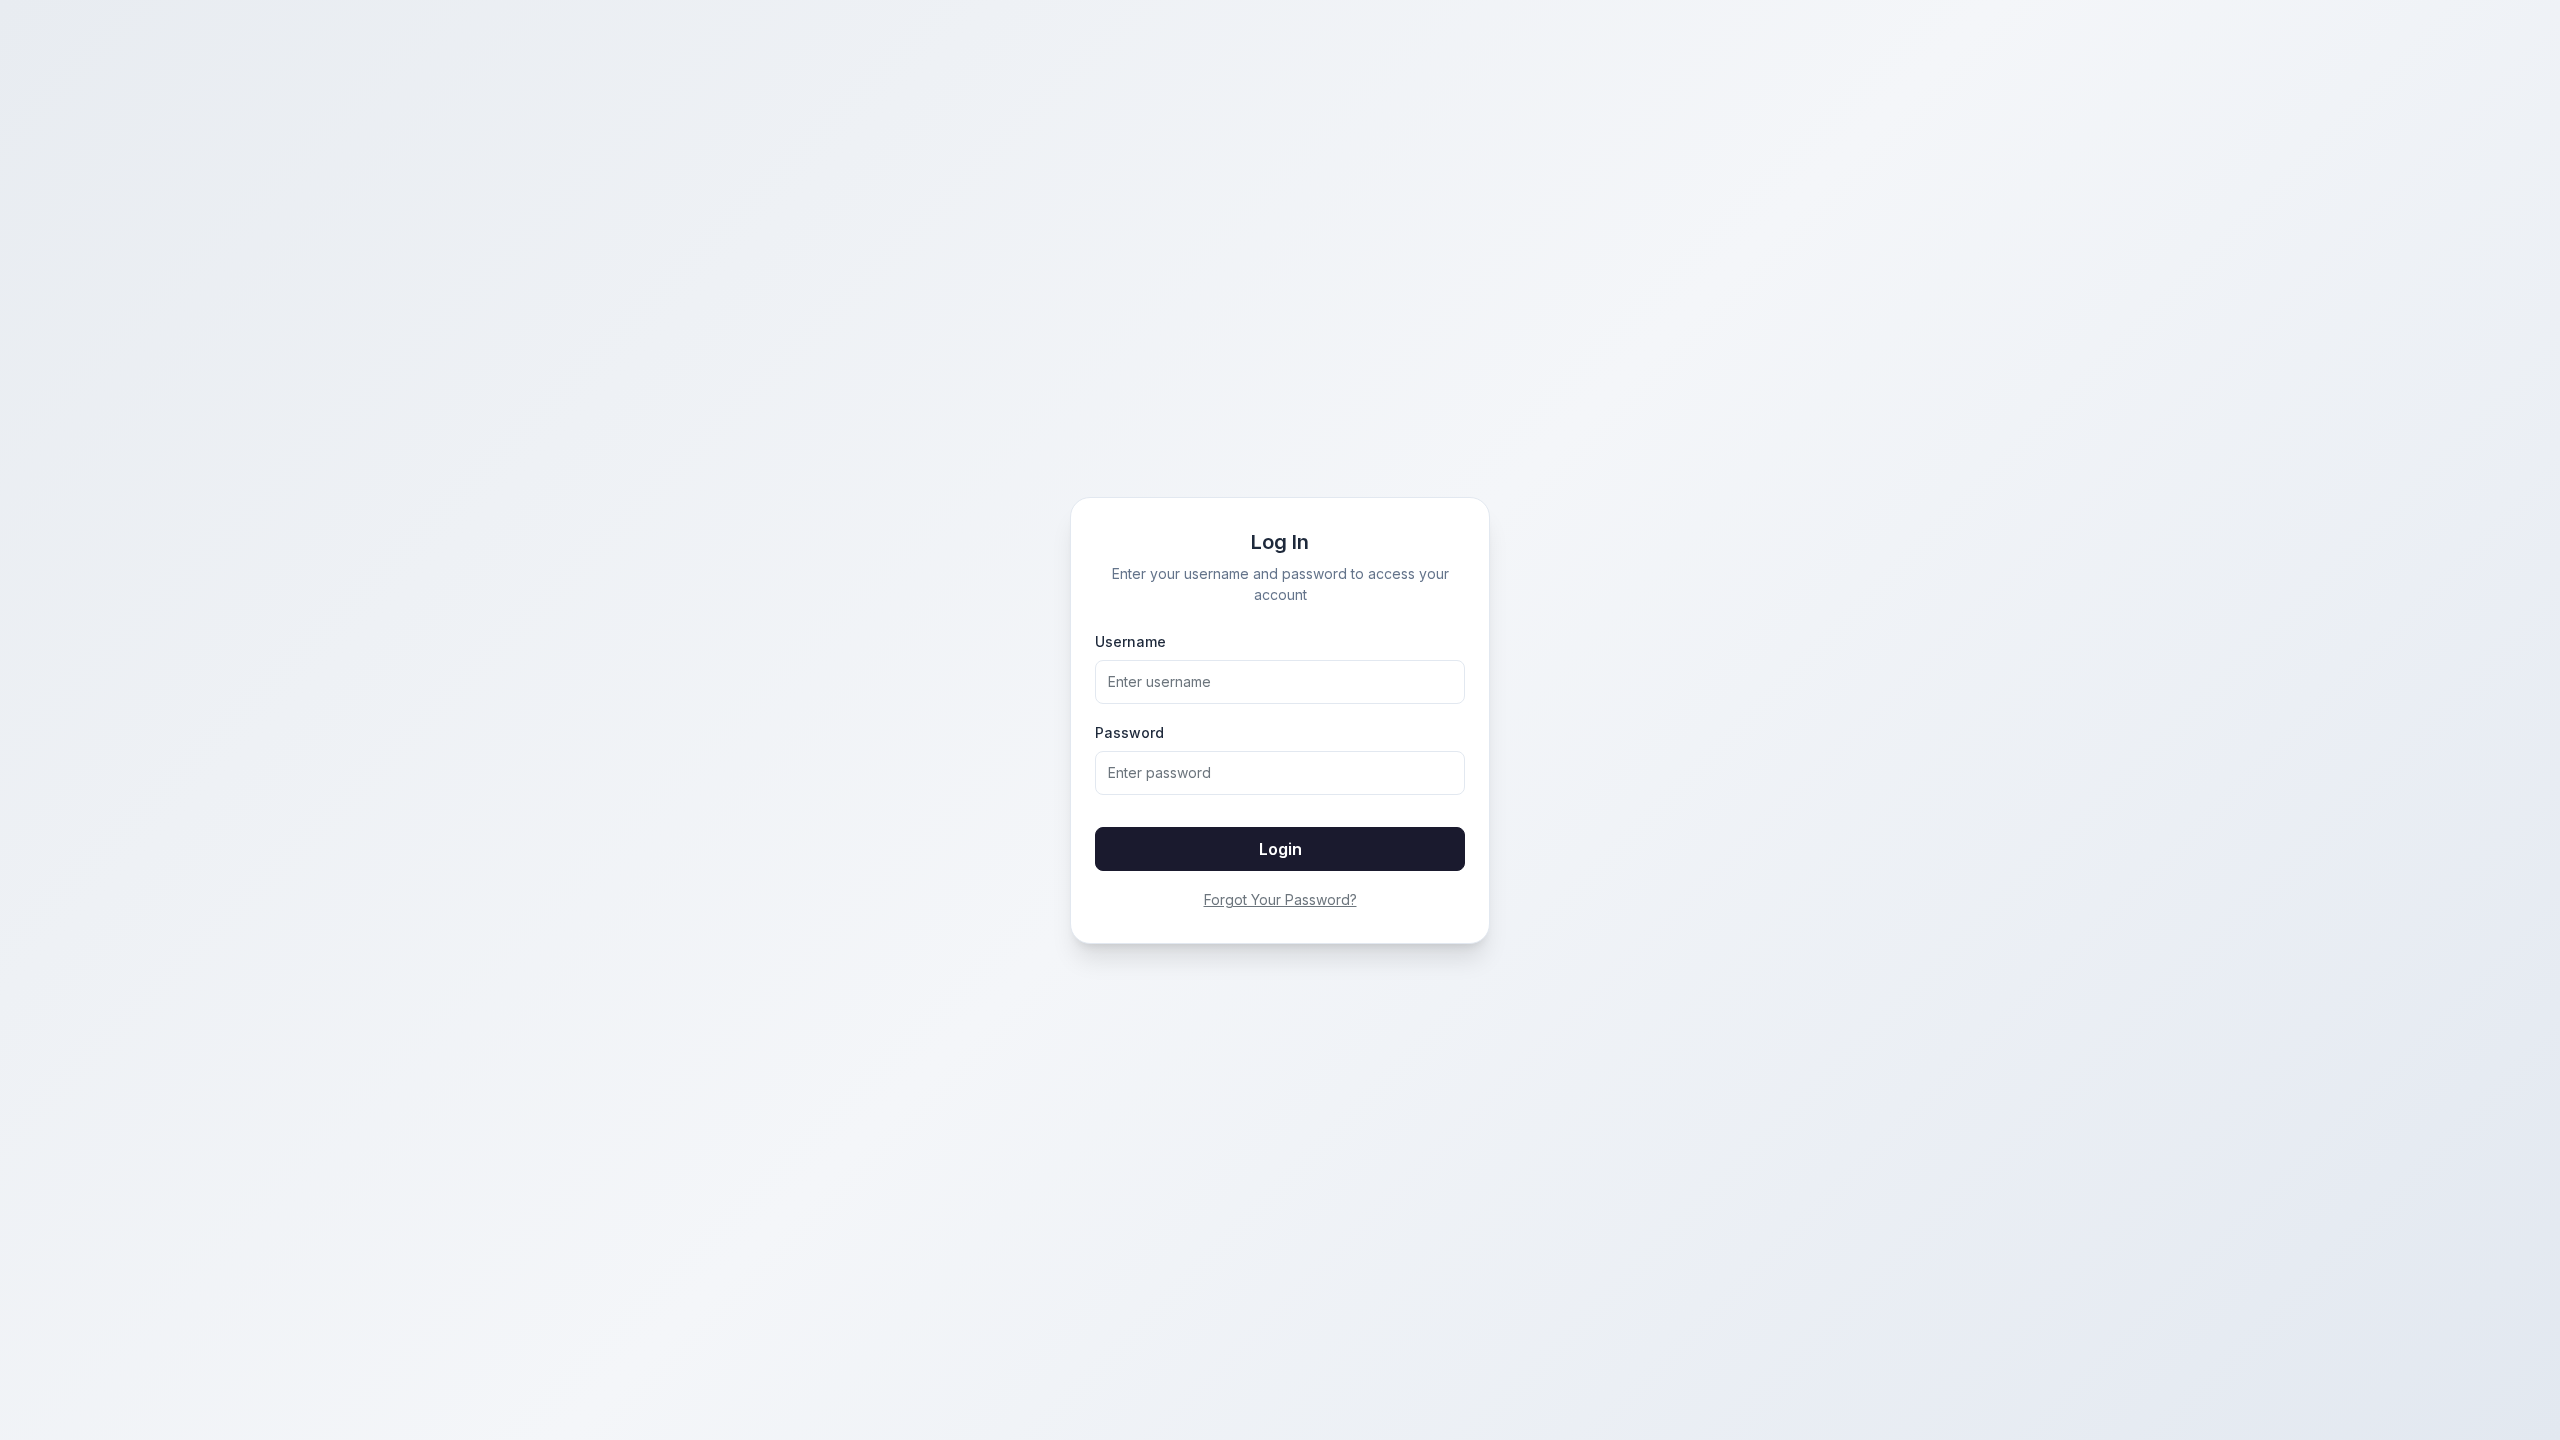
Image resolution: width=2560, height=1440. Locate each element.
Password (1129, 732)
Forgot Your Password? (1280, 899)
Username (1130, 641)
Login (1280, 849)
